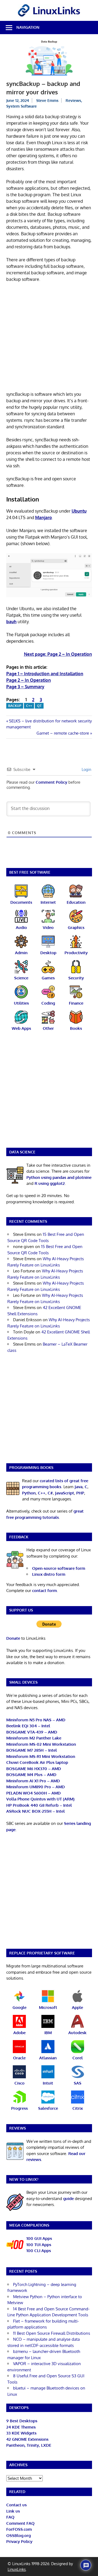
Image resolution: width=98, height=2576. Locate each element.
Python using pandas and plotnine (59, 1177)
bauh (11, 622)
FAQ (10, 2517)
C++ (29, 706)
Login (86, 769)
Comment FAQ (20, 2523)
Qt (39, 706)
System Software (22, 106)
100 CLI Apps (39, 2251)
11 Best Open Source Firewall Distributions (52, 2333)
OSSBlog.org (19, 2535)
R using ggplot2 (50, 1183)
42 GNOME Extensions (27, 2439)
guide (68, 2199)
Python (29, 1493)
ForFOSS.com (19, 2529)
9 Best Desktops (22, 2421)
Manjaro (44, 517)
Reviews (73, 100)
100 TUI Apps (39, 2245)
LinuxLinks (17, 2569)
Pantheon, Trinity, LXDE (29, 2445)
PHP (80, 1493)
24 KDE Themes (21, 2427)
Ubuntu (79, 511)
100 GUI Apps (39, 2238)
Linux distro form (49, 1574)
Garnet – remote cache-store (63, 733)
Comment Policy (51, 782)
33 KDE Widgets (21, 2433)
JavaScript (65, 1493)
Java (79, 1487)
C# (50, 1493)
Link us (13, 2511)
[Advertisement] (49, 338)
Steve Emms (47, 100)
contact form (45, 1591)
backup (15, 706)
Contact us (16, 2505)
